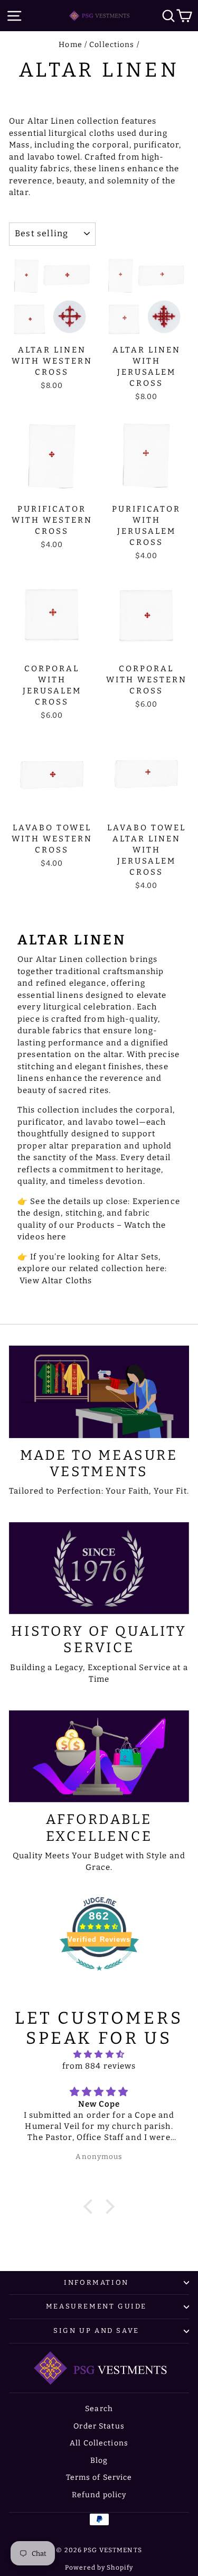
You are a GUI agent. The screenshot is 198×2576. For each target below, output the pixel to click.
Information (96, 2282)
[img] (99, 2055)
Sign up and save (96, 2331)
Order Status (99, 2426)
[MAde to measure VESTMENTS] (99, 1392)
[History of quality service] (99, 1568)
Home (70, 45)
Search (99, 2409)
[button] (91, 2206)
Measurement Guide (96, 2306)
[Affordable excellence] (99, 1757)
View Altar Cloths (56, 1281)
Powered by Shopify (99, 2568)
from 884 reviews (99, 2066)
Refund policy (99, 2495)
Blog (99, 2461)
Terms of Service (99, 2477)
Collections (112, 45)
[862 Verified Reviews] (99, 1976)
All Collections (99, 2443)
